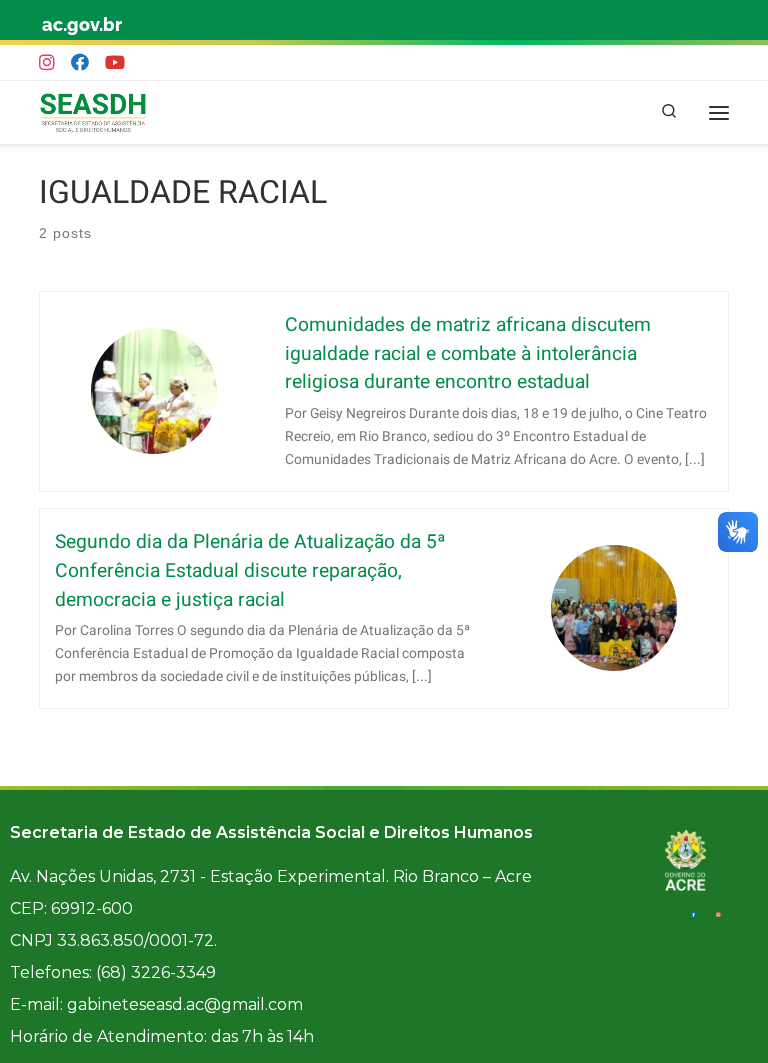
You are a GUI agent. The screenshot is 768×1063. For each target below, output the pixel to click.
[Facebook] (80, 63)
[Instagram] (47, 63)
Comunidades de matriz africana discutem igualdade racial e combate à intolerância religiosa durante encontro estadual (468, 354)
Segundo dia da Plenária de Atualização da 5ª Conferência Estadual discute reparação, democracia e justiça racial (250, 571)
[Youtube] (115, 63)
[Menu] (719, 112)
